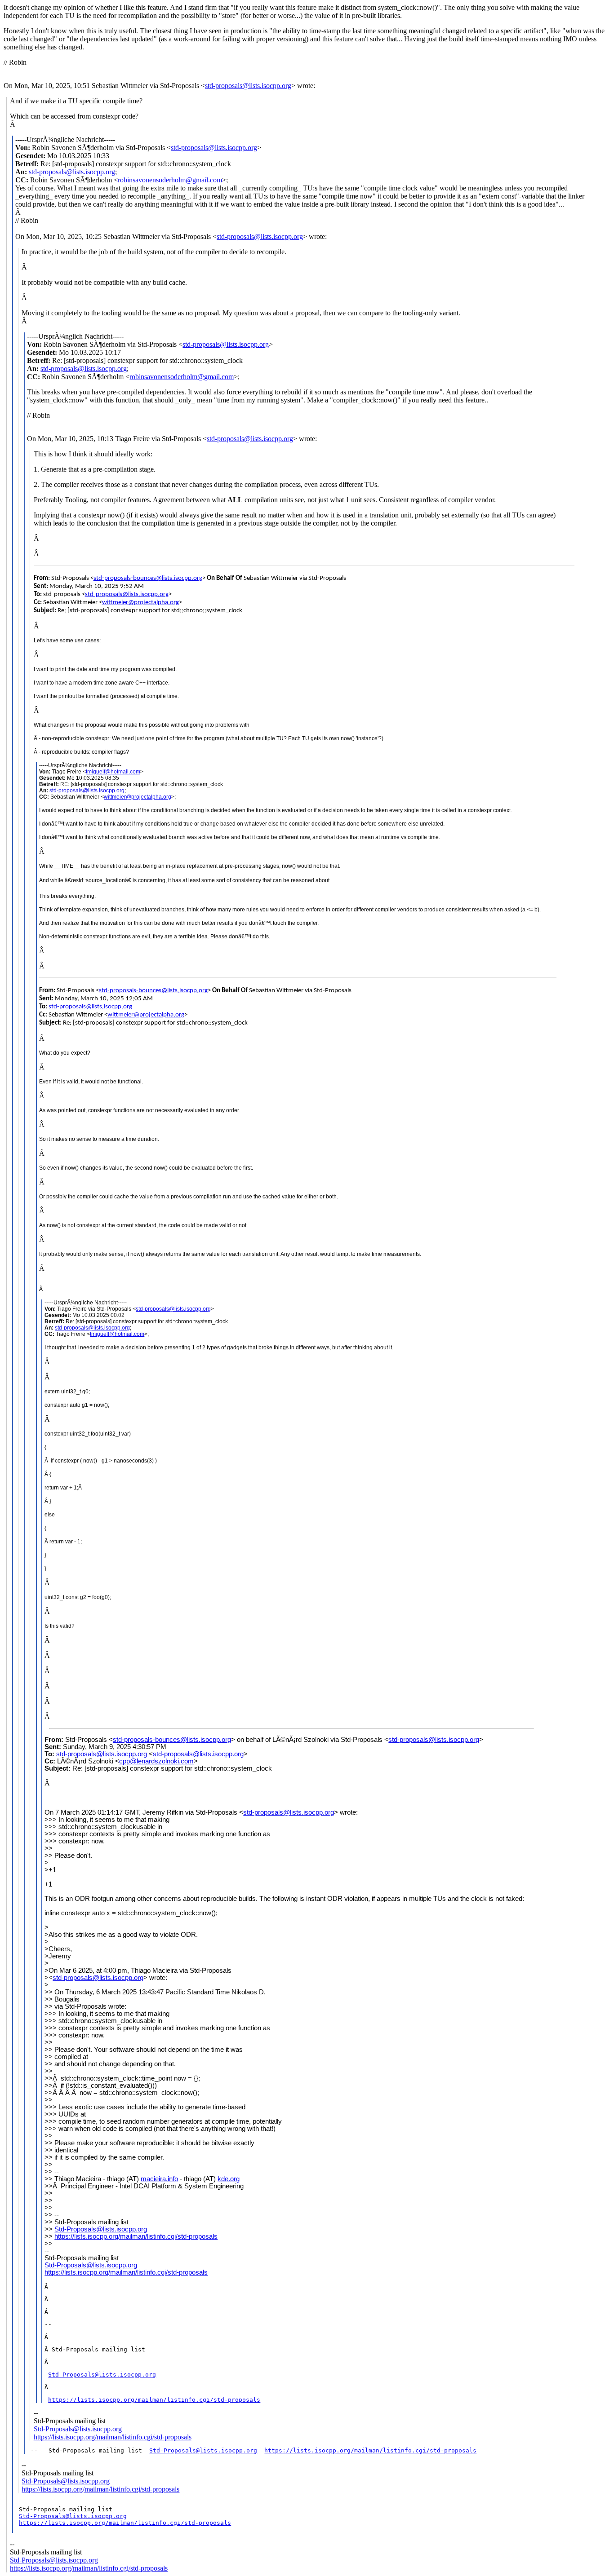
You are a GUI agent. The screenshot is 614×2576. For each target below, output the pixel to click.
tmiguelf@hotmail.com (113, 772)
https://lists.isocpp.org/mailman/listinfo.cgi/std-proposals (136, 2236)
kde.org (229, 2179)
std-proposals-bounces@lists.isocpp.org (148, 578)
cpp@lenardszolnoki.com (156, 1761)
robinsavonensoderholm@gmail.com (170, 180)
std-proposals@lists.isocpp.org (248, 86)
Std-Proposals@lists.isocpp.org (101, 2229)
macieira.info (159, 2179)
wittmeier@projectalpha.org (140, 603)
